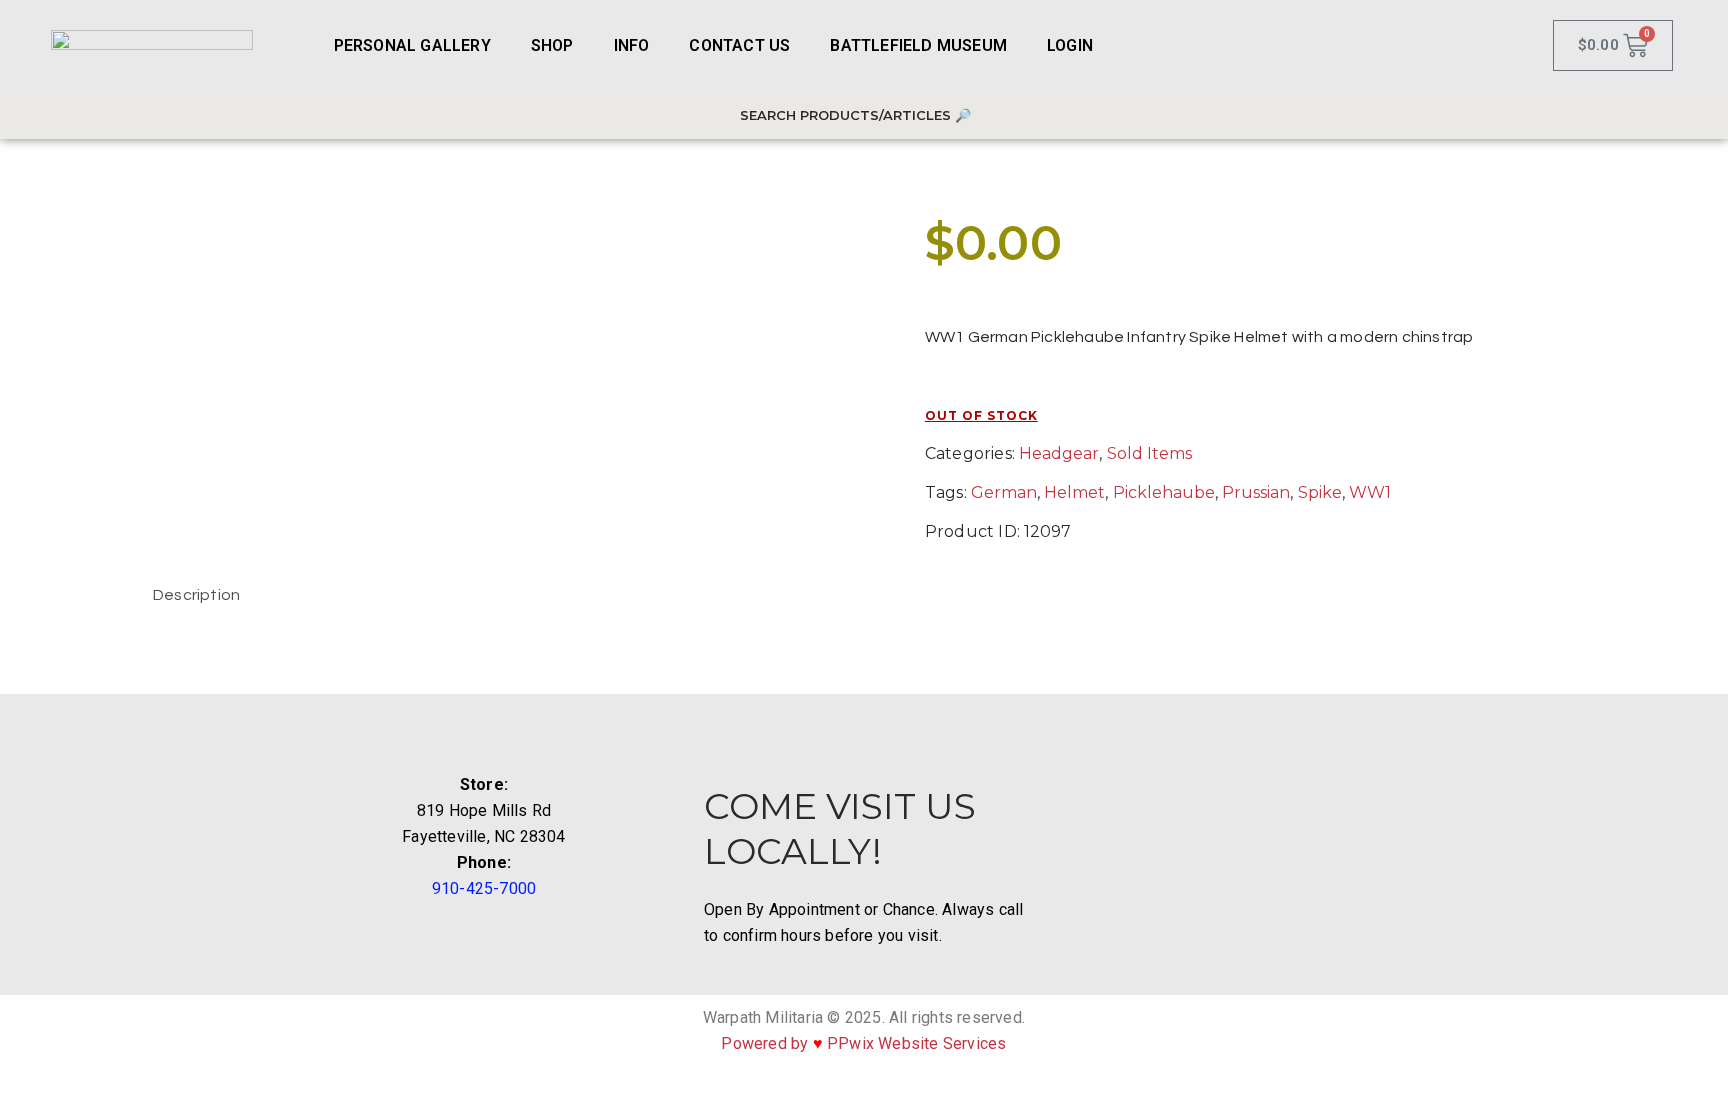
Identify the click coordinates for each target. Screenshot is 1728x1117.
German (1004, 492)
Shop (552, 45)
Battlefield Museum (918, 45)
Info (632, 45)
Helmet (1074, 492)
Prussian (1256, 492)
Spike (1320, 492)
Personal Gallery (412, 45)
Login (1070, 45)
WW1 (1370, 492)
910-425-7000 (484, 888)
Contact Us (739, 45)
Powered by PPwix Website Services (863, 1043)
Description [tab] (196, 595)
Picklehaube (1164, 492)
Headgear (1059, 453)
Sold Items (1149, 453)
